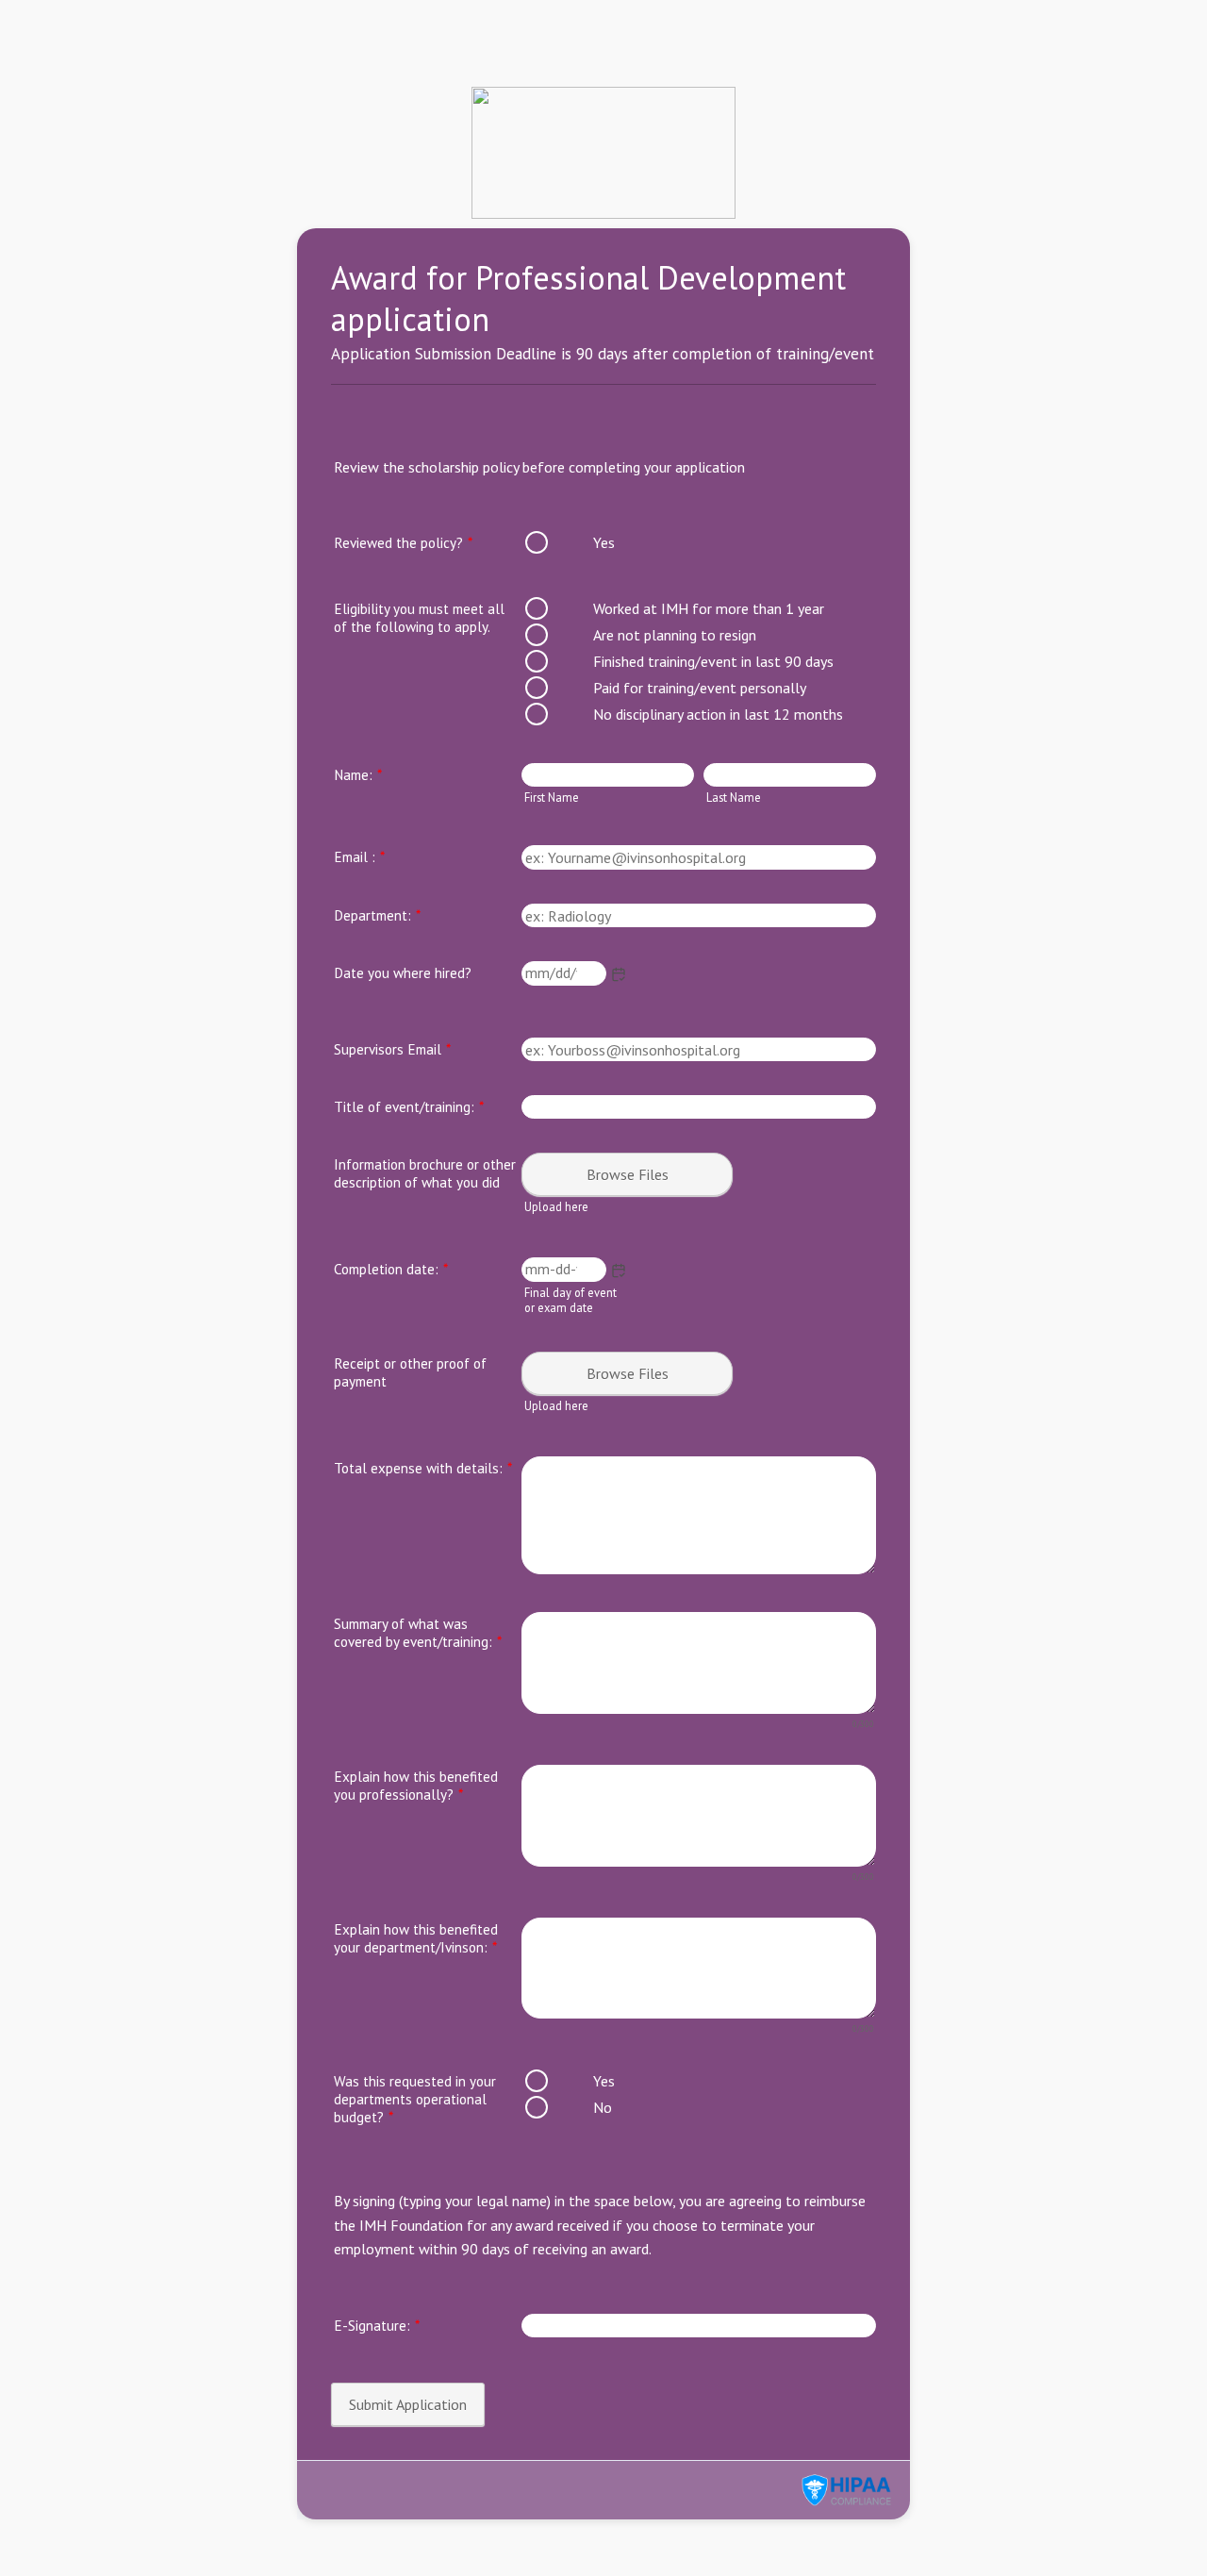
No (603, 2107)
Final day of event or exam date (570, 1300)
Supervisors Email (392, 1049)
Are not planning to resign (675, 635)
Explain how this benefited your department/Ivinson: (416, 1938)
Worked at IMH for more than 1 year (709, 608)
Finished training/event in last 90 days (713, 661)
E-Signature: (377, 2326)
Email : (359, 857)
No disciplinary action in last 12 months (718, 714)
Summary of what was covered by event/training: (418, 1633)
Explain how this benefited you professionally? (416, 1786)
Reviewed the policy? (403, 543)
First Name (552, 797)
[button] (619, 974)
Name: (358, 775)
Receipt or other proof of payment (410, 1372)
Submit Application (408, 2404)
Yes (604, 542)
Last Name (734, 797)
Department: (377, 915)
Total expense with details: (423, 1468)
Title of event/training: (409, 1107)
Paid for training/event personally (700, 688)
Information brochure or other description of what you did (425, 1173)
